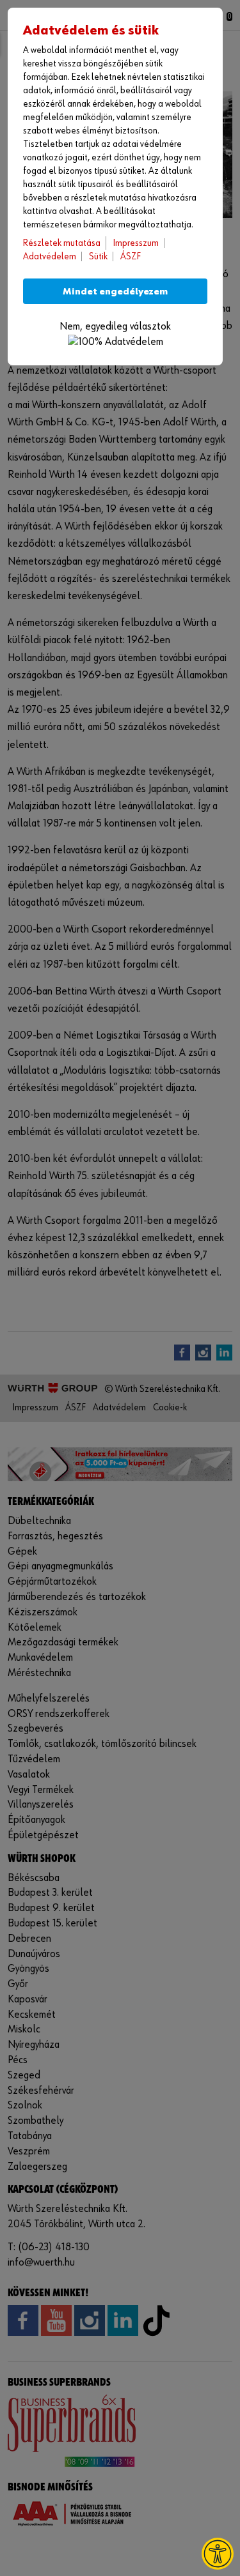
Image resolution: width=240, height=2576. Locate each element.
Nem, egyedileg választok (115, 327)
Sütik (98, 256)
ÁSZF (131, 256)
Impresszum (136, 243)
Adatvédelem (50, 256)
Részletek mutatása (62, 243)
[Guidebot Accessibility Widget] (218, 2554)
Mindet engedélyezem (115, 292)
